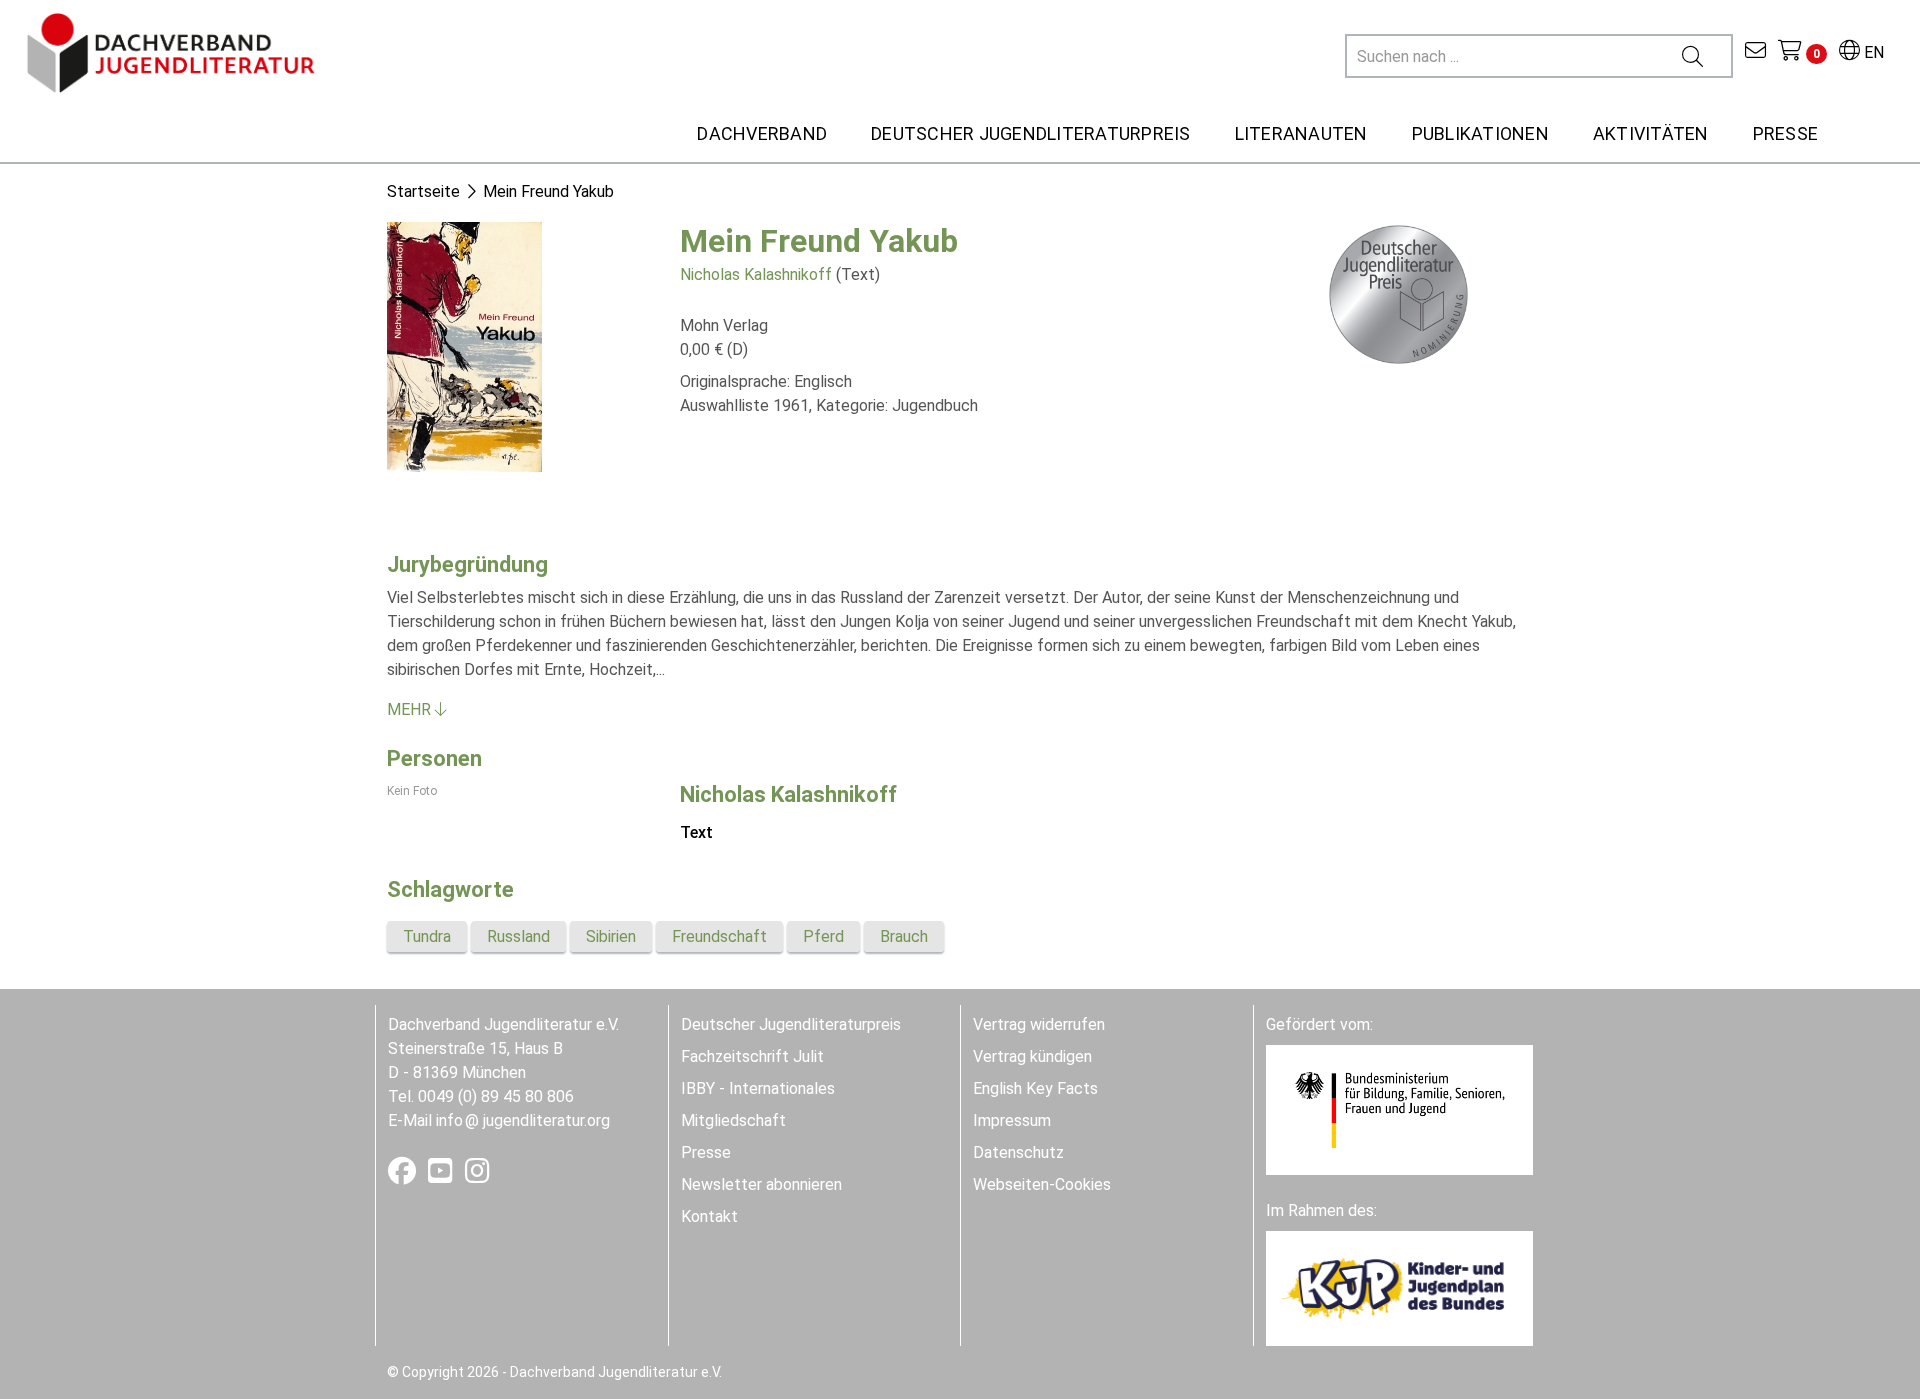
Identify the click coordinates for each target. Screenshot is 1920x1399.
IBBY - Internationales (758, 1088)
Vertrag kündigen (1032, 1056)
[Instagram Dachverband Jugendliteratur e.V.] (477, 1175)
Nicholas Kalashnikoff (756, 274)
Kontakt (709, 1216)
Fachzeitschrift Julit (752, 1056)
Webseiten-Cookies (1042, 1184)
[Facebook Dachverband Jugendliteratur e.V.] (404, 1175)
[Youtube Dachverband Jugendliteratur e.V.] (442, 1175)
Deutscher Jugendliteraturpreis (791, 1024)
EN (1872, 52)
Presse (706, 1152)
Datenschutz (1018, 1152)
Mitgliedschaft (733, 1120)
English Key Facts (1035, 1088)
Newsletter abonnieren (761, 1184)
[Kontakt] (1755, 52)
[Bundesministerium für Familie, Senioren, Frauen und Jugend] (1399, 1108)
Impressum (1012, 1120)
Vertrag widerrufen (1039, 1024)
